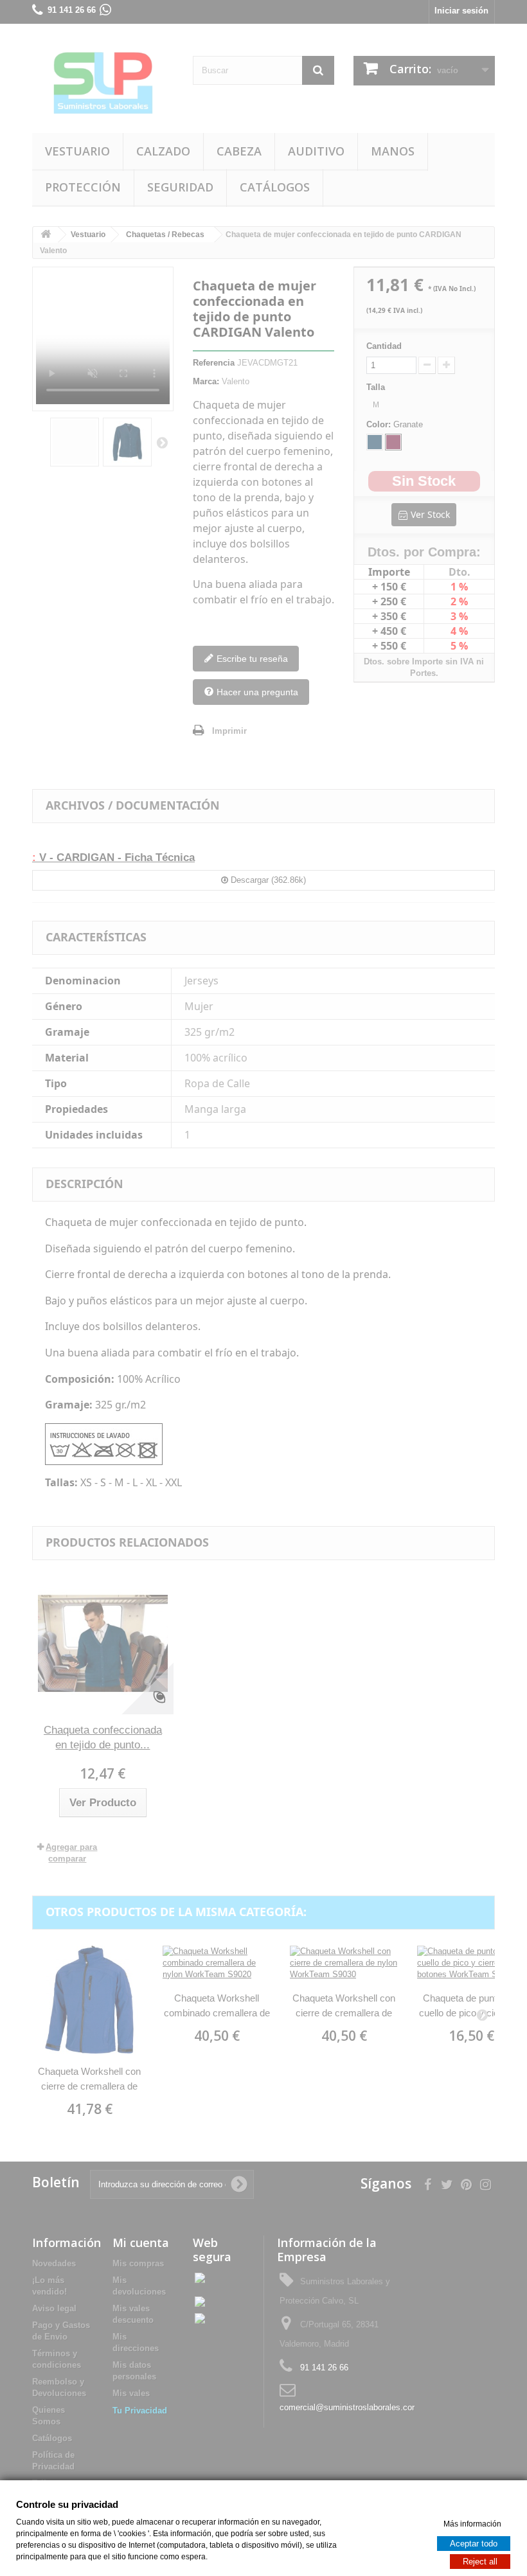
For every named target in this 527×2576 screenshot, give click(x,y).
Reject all (480, 2561)
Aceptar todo (474, 2543)
